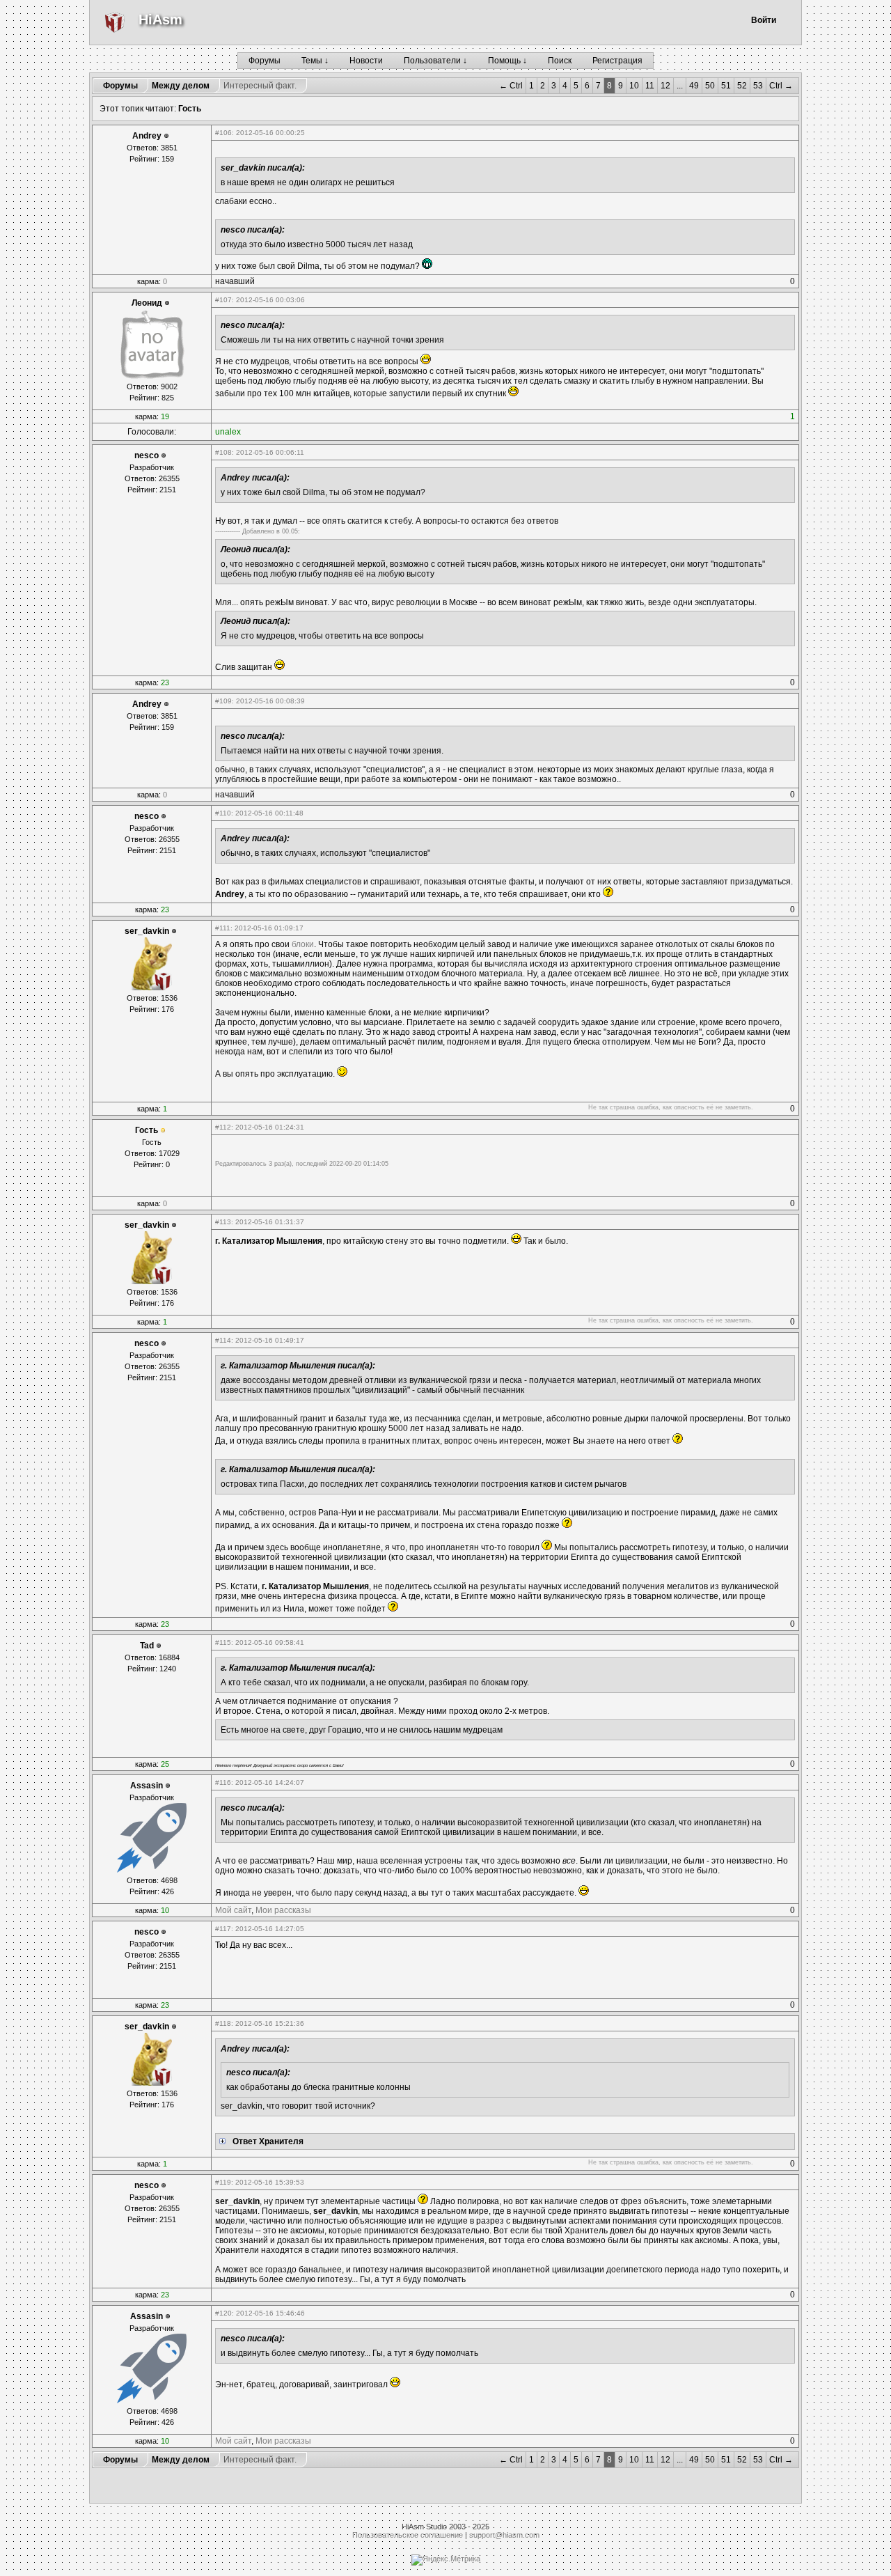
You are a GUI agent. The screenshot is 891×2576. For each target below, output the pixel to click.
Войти (764, 20)
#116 (223, 1782)
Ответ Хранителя (268, 2141)
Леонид (147, 303)
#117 (223, 1929)
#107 (223, 300)
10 (634, 86)
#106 (223, 133)
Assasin (147, 1786)
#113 (223, 1222)
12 (665, 86)
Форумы (265, 61)
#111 (223, 928)
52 (742, 86)
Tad (147, 1646)
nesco (147, 455)
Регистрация (617, 61)
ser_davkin (147, 931)
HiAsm (160, 19)
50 (710, 86)
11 (650, 86)
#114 (223, 1340)
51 (726, 86)
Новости (366, 61)
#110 (223, 813)
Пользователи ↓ (435, 61)
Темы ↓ (315, 61)
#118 (223, 2023)
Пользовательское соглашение (408, 2535)
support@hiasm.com (504, 2535)
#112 (223, 1127)
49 (694, 86)
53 (758, 86)
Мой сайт (233, 1910)
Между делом (181, 86)
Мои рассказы (283, 1910)
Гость (190, 109)
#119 (223, 2182)
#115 (223, 1642)
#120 (223, 2313)
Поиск (560, 61)
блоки (303, 944)
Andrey (147, 136)
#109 (223, 701)
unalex (228, 432)
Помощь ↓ (507, 61)
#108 (223, 452)
